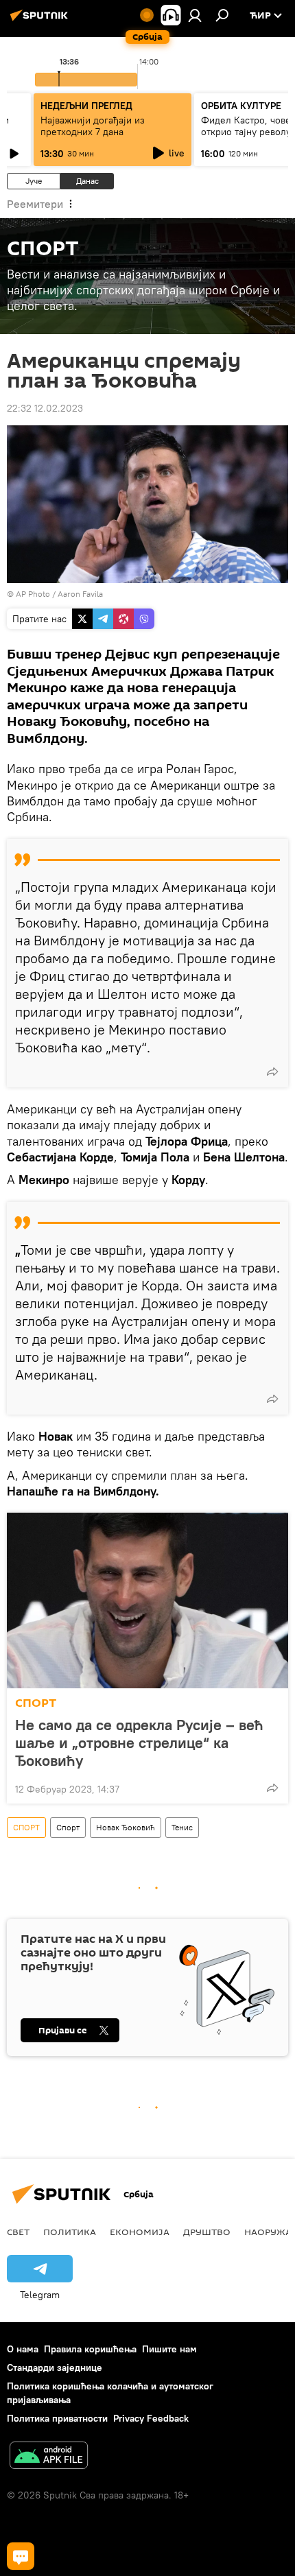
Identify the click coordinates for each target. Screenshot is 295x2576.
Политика (70, 2232)
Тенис (182, 1827)
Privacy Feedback (151, 2418)
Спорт (68, 1827)
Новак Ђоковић (126, 1827)
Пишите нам (169, 2349)
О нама (23, 2349)
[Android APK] (49, 2457)
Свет (18, 2232)
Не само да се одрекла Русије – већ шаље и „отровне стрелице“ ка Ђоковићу (139, 1742)
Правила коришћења (90, 2349)
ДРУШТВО (207, 2232)
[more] (272, 1072)
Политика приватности (57, 2418)
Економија (140, 2232)
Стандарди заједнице (55, 2367)
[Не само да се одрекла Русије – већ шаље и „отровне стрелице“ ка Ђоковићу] (147, 1600)
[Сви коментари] (21, 2556)
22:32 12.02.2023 (45, 408)
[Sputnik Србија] (41, 21)
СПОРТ (36, 1703)
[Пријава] (195, 15)
